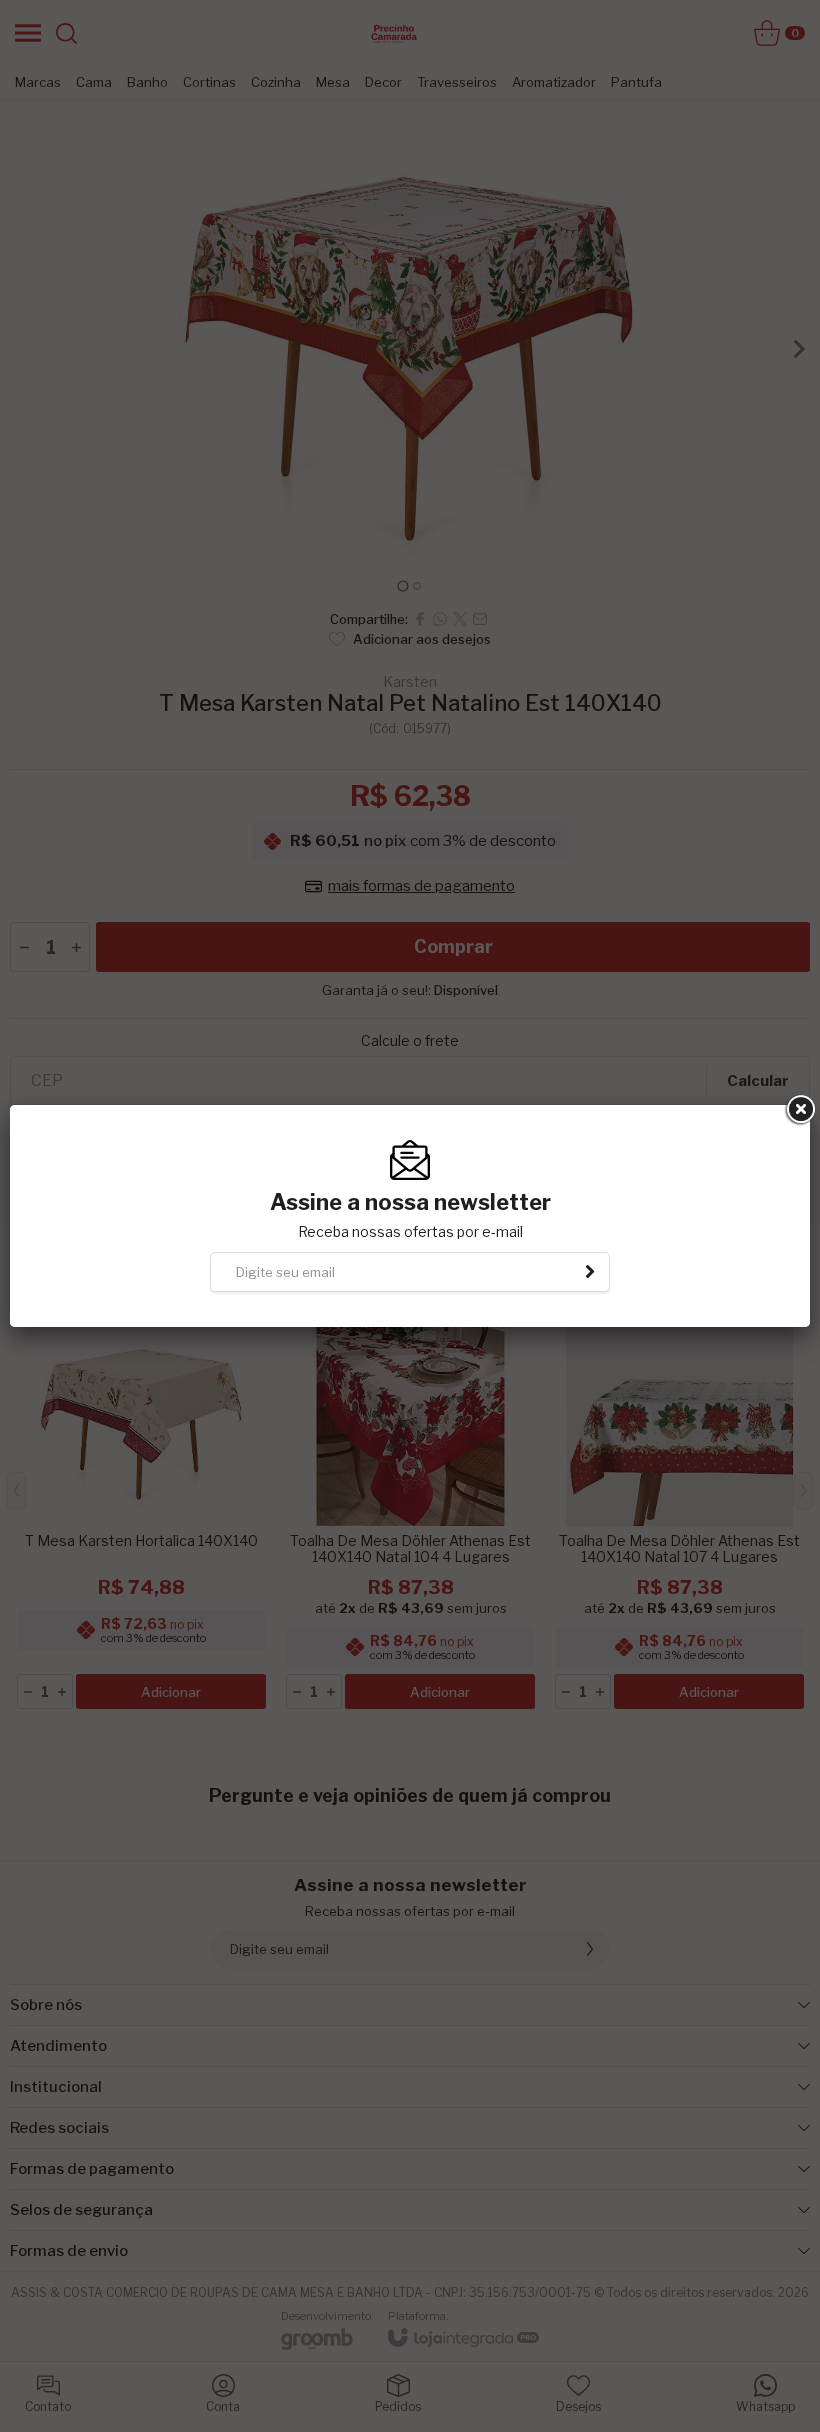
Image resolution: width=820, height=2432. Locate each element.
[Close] (799, 1110)
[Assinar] (590, 1272)
